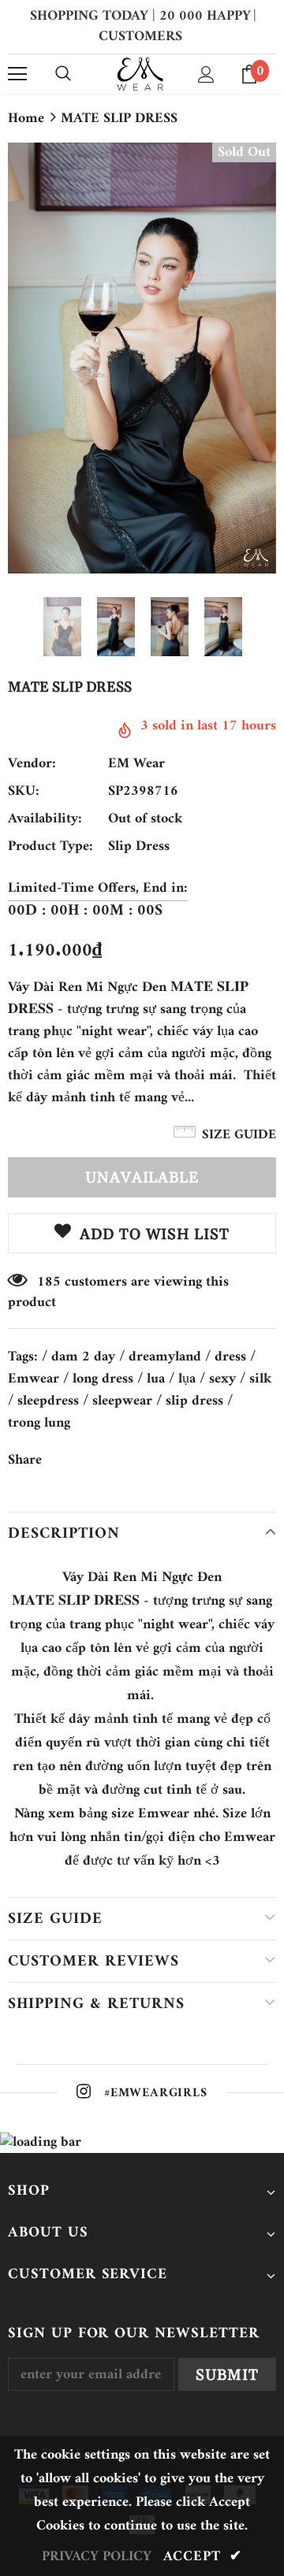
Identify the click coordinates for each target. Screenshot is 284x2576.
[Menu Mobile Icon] (17, 74)
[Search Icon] (63, 74)
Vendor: (32, 764)
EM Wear (136, 764)
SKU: (24, 792)
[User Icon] (206, 74)
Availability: (45, 819)
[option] (142, 358)
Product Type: (50, 847)
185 (49, 1282)
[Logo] (140, 74)
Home (26, 119)
